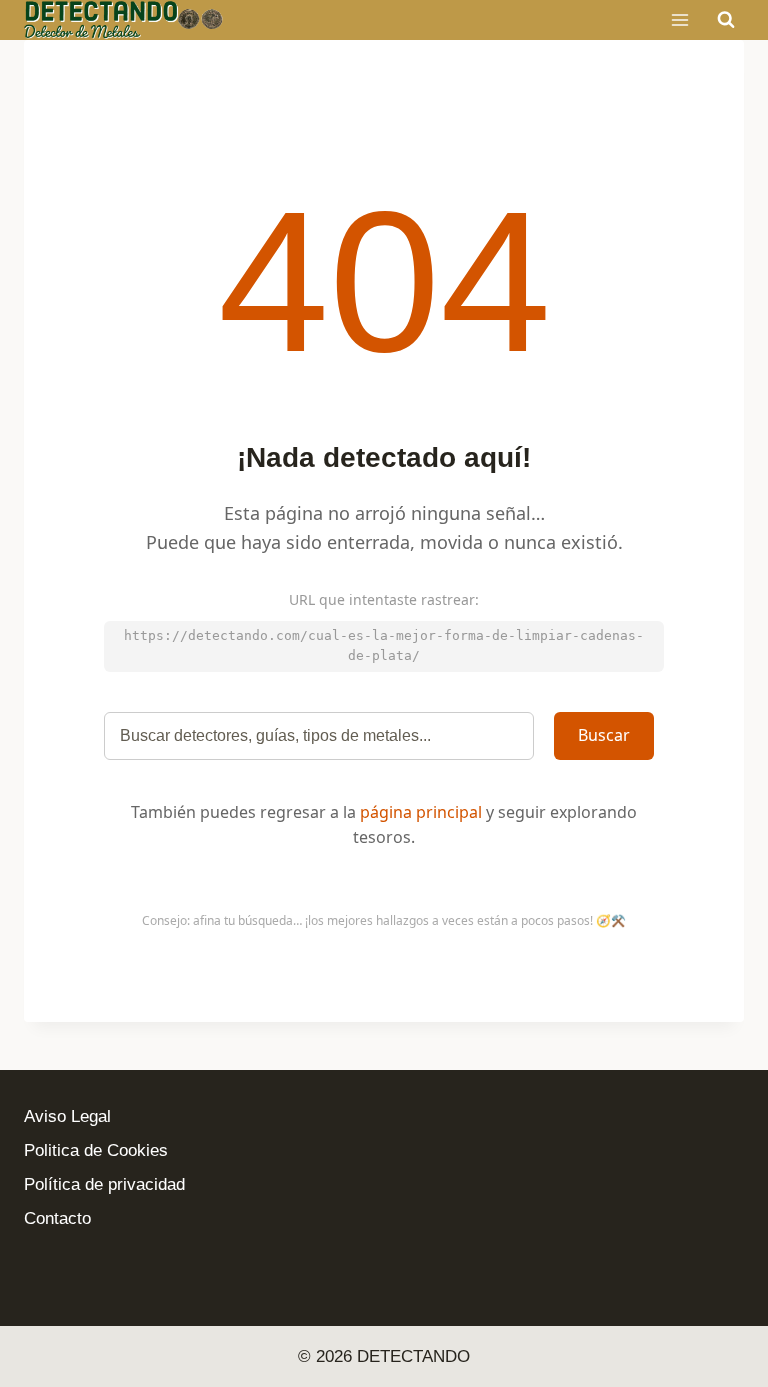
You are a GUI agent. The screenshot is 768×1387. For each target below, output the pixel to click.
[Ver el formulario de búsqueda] (726, 20)
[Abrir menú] (679, 19)
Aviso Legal (67, 1116)
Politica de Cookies (96, 1150)
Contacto (57, 1218)
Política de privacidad (104, 1184)
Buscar (604, 735)
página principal (421, 812)
